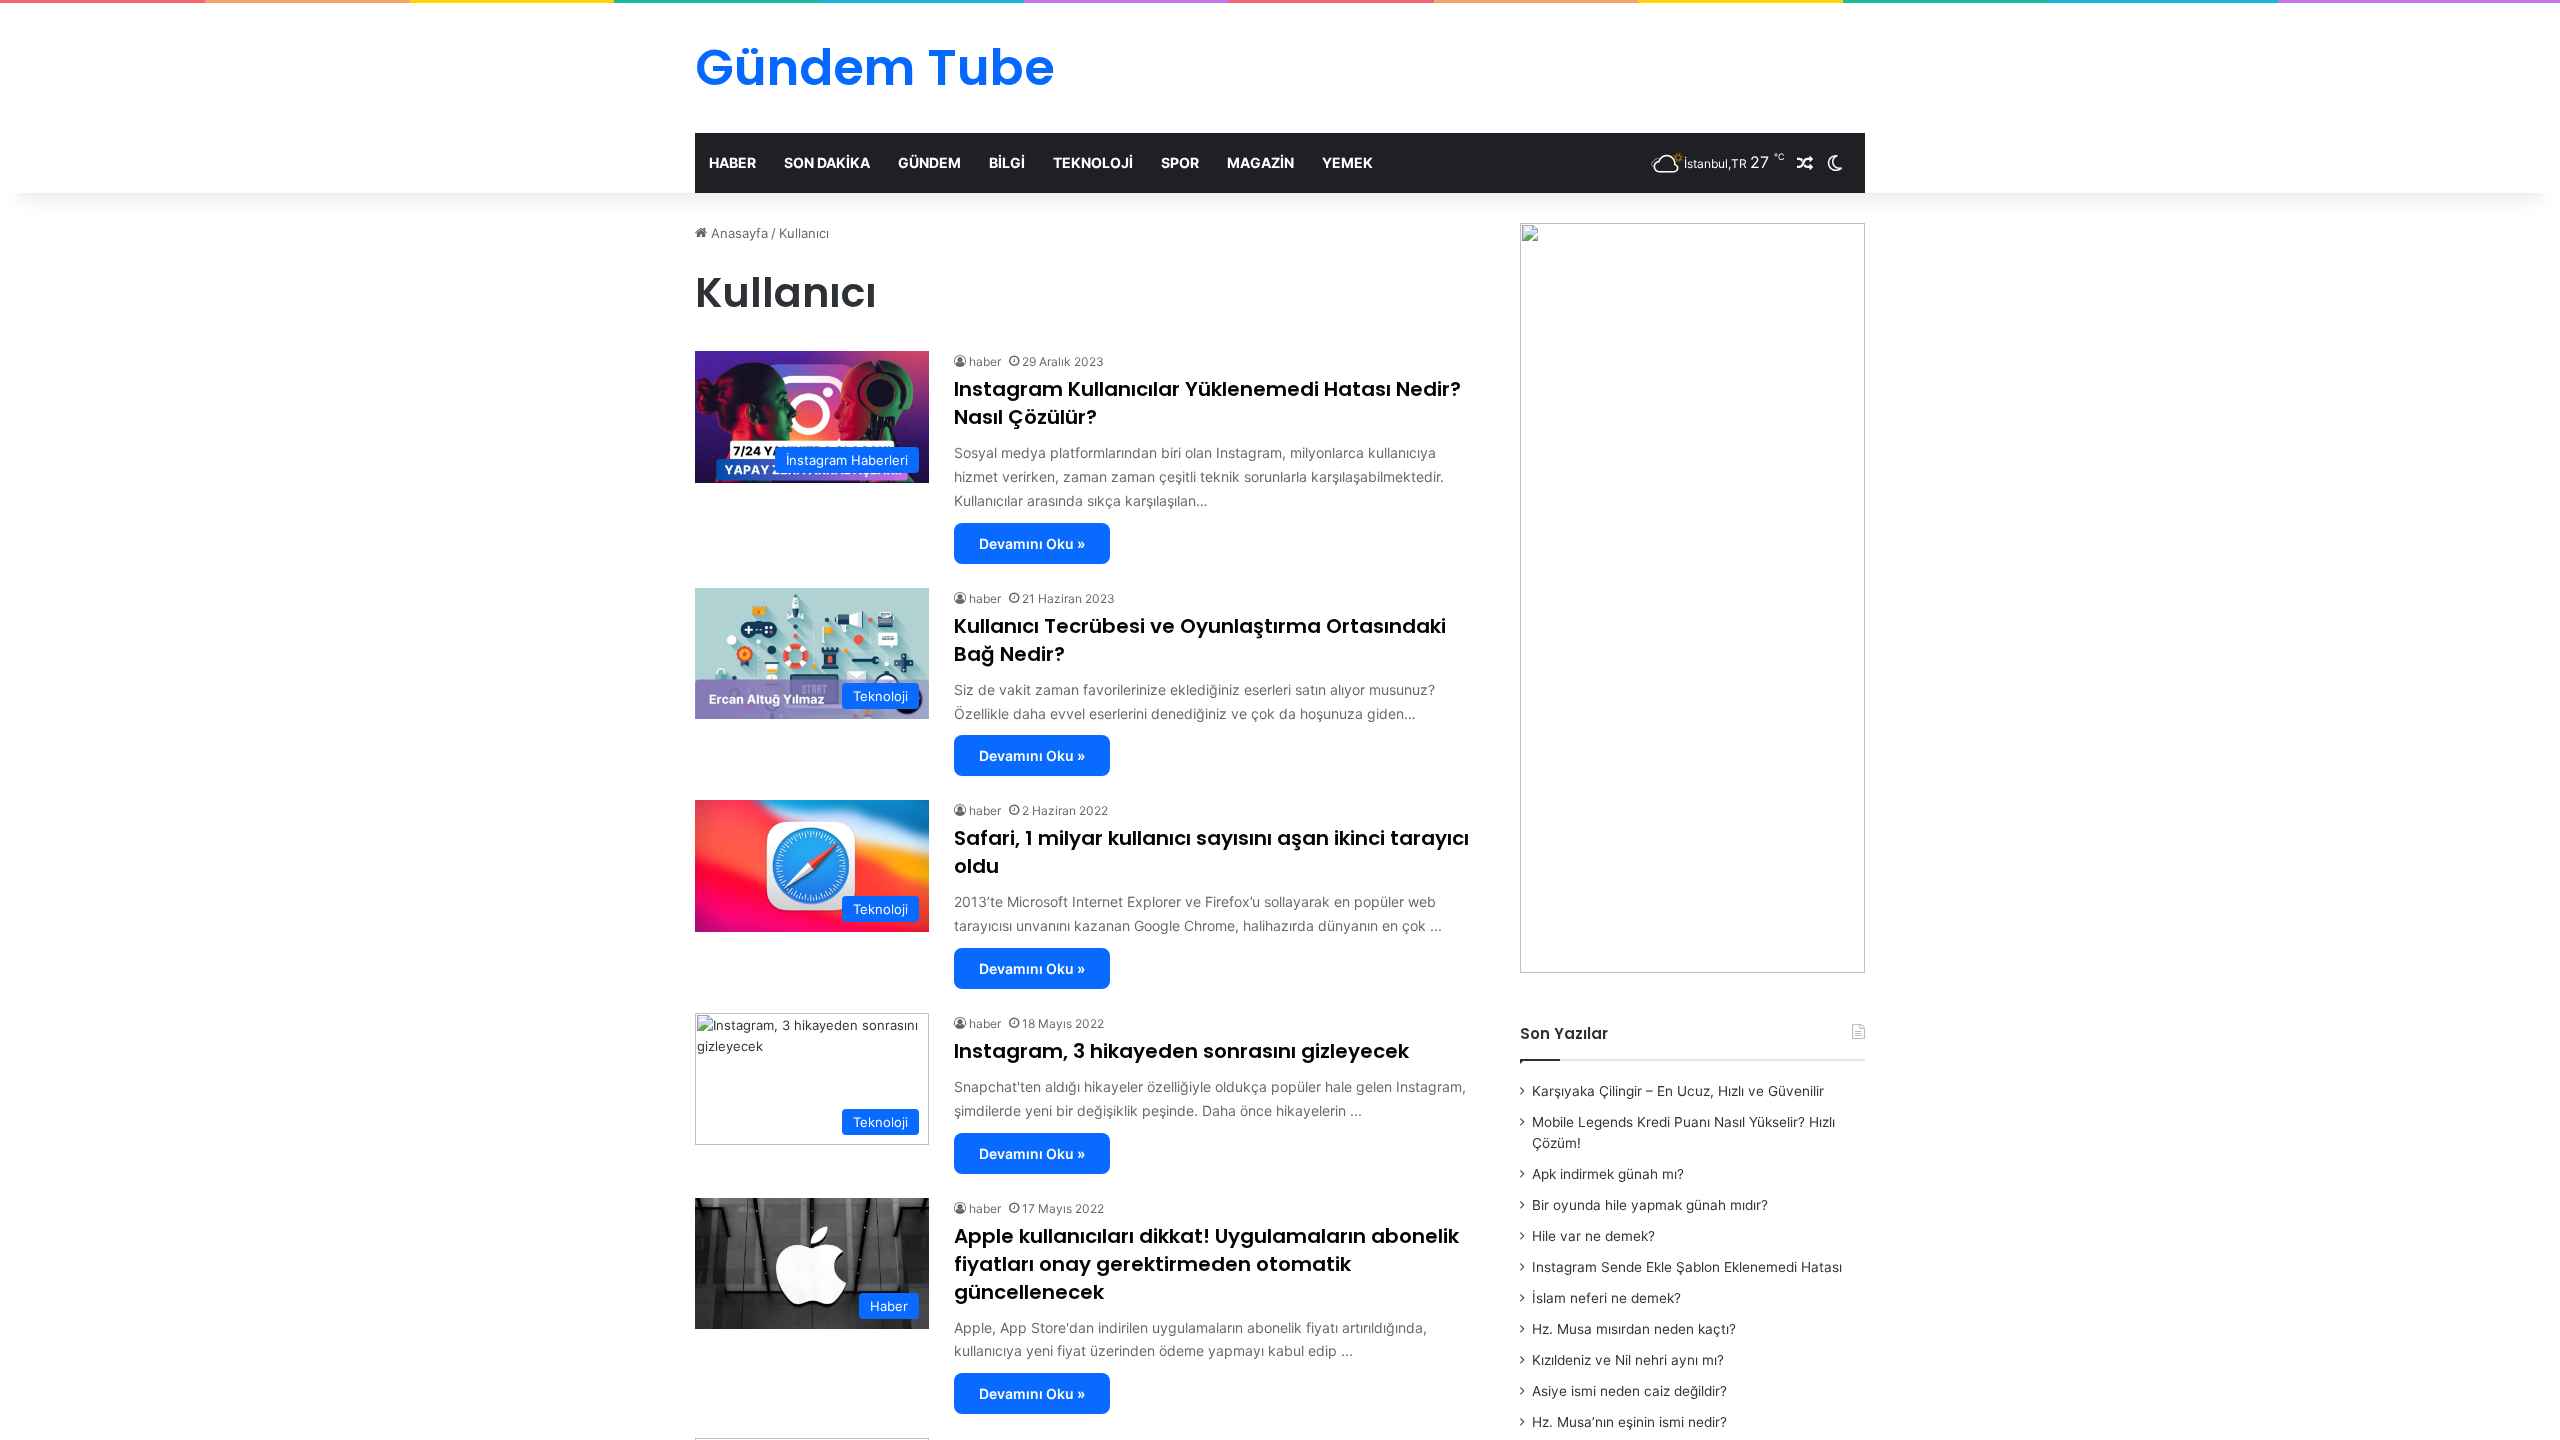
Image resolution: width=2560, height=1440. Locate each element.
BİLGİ (1007, 162)
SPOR (1180, 162)
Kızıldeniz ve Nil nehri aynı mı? (1628, 1360)
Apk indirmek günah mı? (1608, 1174)
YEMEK (1347, 162)
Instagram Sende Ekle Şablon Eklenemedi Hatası (1687, 1267)
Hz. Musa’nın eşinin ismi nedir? (1629, 1422)
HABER (732, 162)
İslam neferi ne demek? (1606, 1298)
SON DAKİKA (827, 162)
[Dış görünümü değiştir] (1835, 163)
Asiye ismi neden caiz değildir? (1629, 1391)
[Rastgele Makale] (1805, 163)
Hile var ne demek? (1593, 1236)
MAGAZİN (1260, 162)
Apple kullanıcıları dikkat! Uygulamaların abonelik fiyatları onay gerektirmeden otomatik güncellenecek (1206, 1264)
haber (985, 361)
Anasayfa (737, 233)
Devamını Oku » (1032, 543)
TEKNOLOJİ (1093, 162)
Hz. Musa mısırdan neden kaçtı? (1634, 1329)
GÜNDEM (929, 162)
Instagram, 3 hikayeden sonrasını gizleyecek (1181, 1051)
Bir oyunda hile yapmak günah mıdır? (1650, 1205)
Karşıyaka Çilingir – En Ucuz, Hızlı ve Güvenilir (1678, 1091)
